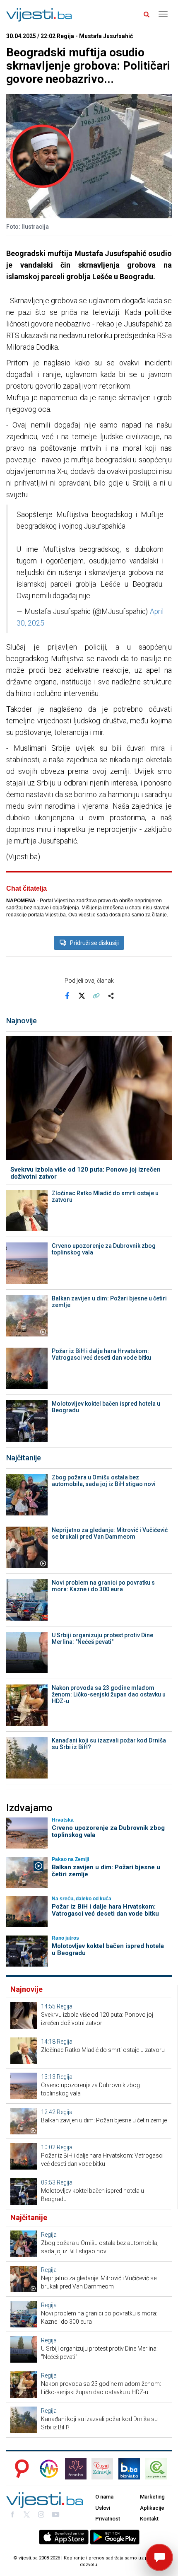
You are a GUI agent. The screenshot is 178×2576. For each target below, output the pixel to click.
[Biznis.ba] (129, 2469)
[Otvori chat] (159, 2557)
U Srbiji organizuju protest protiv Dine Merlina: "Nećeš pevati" (102, 1638)
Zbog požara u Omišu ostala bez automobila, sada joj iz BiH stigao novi (104, 1481)
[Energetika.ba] (159, 2469)
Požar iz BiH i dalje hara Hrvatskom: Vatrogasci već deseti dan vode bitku (101, 1354)
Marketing (152, 2497)
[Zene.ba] (76, 2469)
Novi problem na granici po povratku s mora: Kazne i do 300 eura (103, 1586)
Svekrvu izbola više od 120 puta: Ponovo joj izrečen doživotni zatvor (85, 1173)
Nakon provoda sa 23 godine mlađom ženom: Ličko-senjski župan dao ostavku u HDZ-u (109, 1694)
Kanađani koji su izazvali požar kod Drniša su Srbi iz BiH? (109, 1744)
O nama (104, 2497)
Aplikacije (152, 2508)
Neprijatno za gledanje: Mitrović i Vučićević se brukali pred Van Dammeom (110, 1533)
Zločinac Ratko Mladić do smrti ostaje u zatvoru (105, 1196)
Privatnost (108, 2519)
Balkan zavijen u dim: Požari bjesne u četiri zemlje (109, 1302)
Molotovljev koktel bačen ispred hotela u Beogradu (106, 1407)
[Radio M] (19, 2469)
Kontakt (149, 2519)
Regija (65, 2006)
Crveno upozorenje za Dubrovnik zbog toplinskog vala (104, 1249)
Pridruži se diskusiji (94, 943)
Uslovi (103, 2508)
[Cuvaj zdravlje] (102, 2469)
